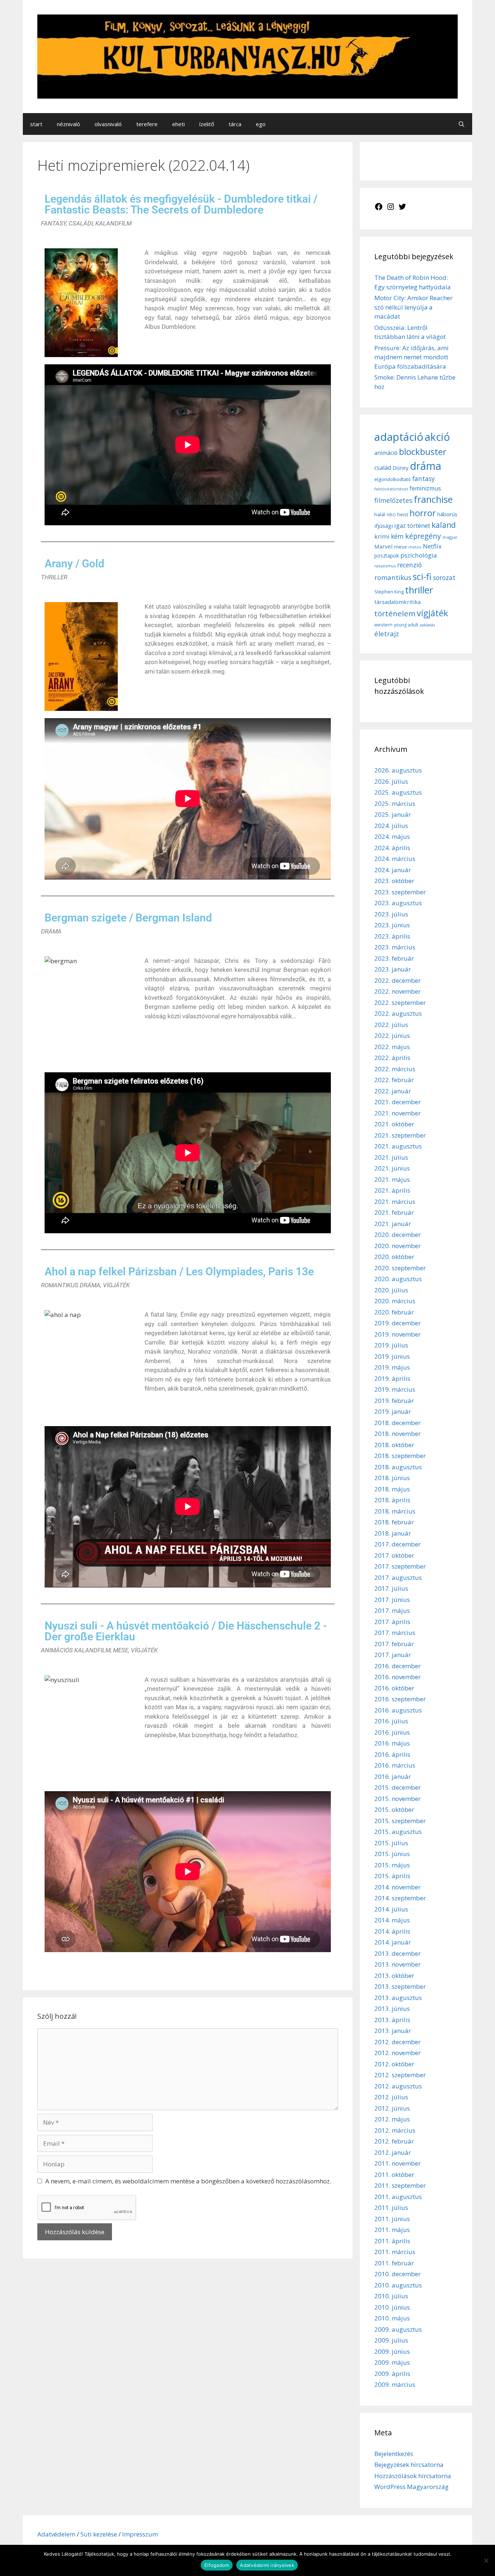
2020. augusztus (398, 1279)
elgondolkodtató (393, 479)
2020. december (398, 1235)
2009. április (392, 2374)
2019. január (393, 1411)
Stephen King (389, 592)
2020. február (394, 1312)
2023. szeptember (400, 892)
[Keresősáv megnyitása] (461, 124)
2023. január (393, 969)
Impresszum (140, 2534)
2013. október (394, 1976)
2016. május (392, 1743)
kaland (444, 525)
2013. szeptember (400, 1986)
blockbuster (423, 452)
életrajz (387, 634)
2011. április (392, 2241)
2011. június (392, 2219)
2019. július (391, 1345)
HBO (391, 515)
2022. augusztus (398, 1013)
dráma (426, 466)
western (383, 625)
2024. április (392, 848)
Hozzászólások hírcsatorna (413, 2476)
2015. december (398, 1787)
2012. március (395, 2130)
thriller (419, 590)
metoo (415, 547)
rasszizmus (385, 566)
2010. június (392, 2307)
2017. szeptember (400, 1566)
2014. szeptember (400, 1898)
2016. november (398, 1677)
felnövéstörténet (391, 489)
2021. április (392, 1190)
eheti (178, 124)
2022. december (398, 980)
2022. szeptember (400, 1003)
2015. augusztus (398, 1832)
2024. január (393, 870)
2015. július (391, 1843)
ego (261, 124)
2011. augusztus (398, 2197)
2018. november (398, 1434)
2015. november (398, 1799)
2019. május (392, 1367)
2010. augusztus (398, 2285)
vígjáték (432, 613)
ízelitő (207, 124)
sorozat (444, 577)
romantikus (393, 577)
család (383, 468)
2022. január (393, 1091)
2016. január (393, 1776)
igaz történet (412, 526)
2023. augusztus (398, 903)
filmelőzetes (393, 500)
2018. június (392, 1478)
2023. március (395, 947)
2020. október (394, 1257)
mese (400, 547)
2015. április (392, 1876)
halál (380, 514)
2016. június (392, 1732)
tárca (235, 124)
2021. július (391, 1157)
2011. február (394, 2263)
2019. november (398, 1334)
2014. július (391, 1909)
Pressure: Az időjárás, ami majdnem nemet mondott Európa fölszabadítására (411, 357)
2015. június (392, 1854)
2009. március (395, 2384)
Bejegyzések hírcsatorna (409, 2465)
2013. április (392, 2020)
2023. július (391, 914)
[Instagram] (391, 209)
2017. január (393, 1655)
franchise (433, 499)
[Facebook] (379, 209)
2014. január (393, 1942)
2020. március (395, 1301)
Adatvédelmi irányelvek (267, 2565)
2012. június (392, 2108)
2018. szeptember (400, 1456)
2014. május (392, 1920)
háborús (447, 514)
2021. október (394, 1124)
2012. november (398, 2053)
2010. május (392, 2318)
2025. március (395, 804)
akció (437, 437)
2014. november (398, 1887)
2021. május (392, 1179)
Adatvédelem (57, 2534)
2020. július (391, 1290)
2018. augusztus (398, 1467)
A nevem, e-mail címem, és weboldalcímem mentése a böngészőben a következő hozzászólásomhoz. (188, 2181)
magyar (450, 537)
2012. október (394, 2064)
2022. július (391, 1025)
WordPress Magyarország (411, 2487)
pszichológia (419, 555)
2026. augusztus (398, 770)
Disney (400, 468)
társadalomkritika (398, 602)
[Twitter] (402, 209)
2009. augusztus (398, 2329)
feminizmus (425, 488)
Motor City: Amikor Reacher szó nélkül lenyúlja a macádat (413, 307)
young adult (406, 625)
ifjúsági (384, 526)
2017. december (398, 1544)
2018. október (394, 1445)
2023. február (394, 958)
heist (403, 514)
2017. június (392, 1600)
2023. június (392, 925)
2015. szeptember (400, 1821)
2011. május (392, 2230)
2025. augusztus (398, 792)
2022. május (392, 1047)
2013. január (393, 2031)
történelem (395, 613)
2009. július (391, 2340)
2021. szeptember (400, 1135)
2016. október (394, 1688)
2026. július (391, 781)
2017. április (392, 1622)
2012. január (393, 2152)
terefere (147, 124)
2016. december (398, 1666)
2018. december (398, 1423)
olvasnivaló (108, 124)
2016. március (395, 1765)
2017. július (391, 1588)
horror (423, 513)
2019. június (392, 1356)
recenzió (409, 565)
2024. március (395, 859)
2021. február (394, 1212)
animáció (386, 453)
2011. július (391, 2208)
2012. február (394, 2141)
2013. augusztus (398, 1998)
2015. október (394, 1809)
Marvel (383, 546)
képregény (423, 536)
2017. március (395, 1633)
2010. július (391, 2296)
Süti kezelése (99, 2534)
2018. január (393, 1533)
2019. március (395, 1389)
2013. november (398, 1964)
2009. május (392, 2362)
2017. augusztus (398, 1577)
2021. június (392, 1168)
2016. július (391, 1721)
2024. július (391, 826)
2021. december (398, 1102)
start (36, 124)
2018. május (392, 1489)
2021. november (398, 1113)
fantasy (424, 479)
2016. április (392, 1754)
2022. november (398, 991)
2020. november (398, 1246)
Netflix (432, 546)
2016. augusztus (398, 1710)
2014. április (392, 1931)
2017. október (394, 1555)
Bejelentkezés (394, 2454)
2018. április (392, 1500)
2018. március (395, 1511)
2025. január (393, 814)
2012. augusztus (398, 2086)
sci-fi (422, 576)
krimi (382, 537)
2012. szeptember (400, 2075)
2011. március (395, 2252)
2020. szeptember (400, 1268)
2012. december (398, 2042)
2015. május (392, 1865)
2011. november (398, 2163)
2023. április (392, 936)
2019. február (394, 1401)
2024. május (392, 836)
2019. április (392, 1378)
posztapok (387, 556)
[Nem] (486, 2560)
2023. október (394, 881)
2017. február (394, 1644)
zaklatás (427, 625)
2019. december (398, 1323)
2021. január (393, 1224)
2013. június (392, 2008)
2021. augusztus (398, 1146)
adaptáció (399, 437)
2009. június (392, 2351)
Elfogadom (217, 2565)
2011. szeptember (400, 2185)
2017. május (392, 1610)
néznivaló (68, 124)
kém (397, 536)
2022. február (394, 1080)
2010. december (398, 2274)
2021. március (395, 1202)
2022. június (392, 1036)
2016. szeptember (400, 1699)
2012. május (392, 2119)
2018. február (394, 1522)
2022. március (395, 1069)
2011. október (394, 2175)
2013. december (398, 1953)
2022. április (392, 1058)
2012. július (391, 2097)
